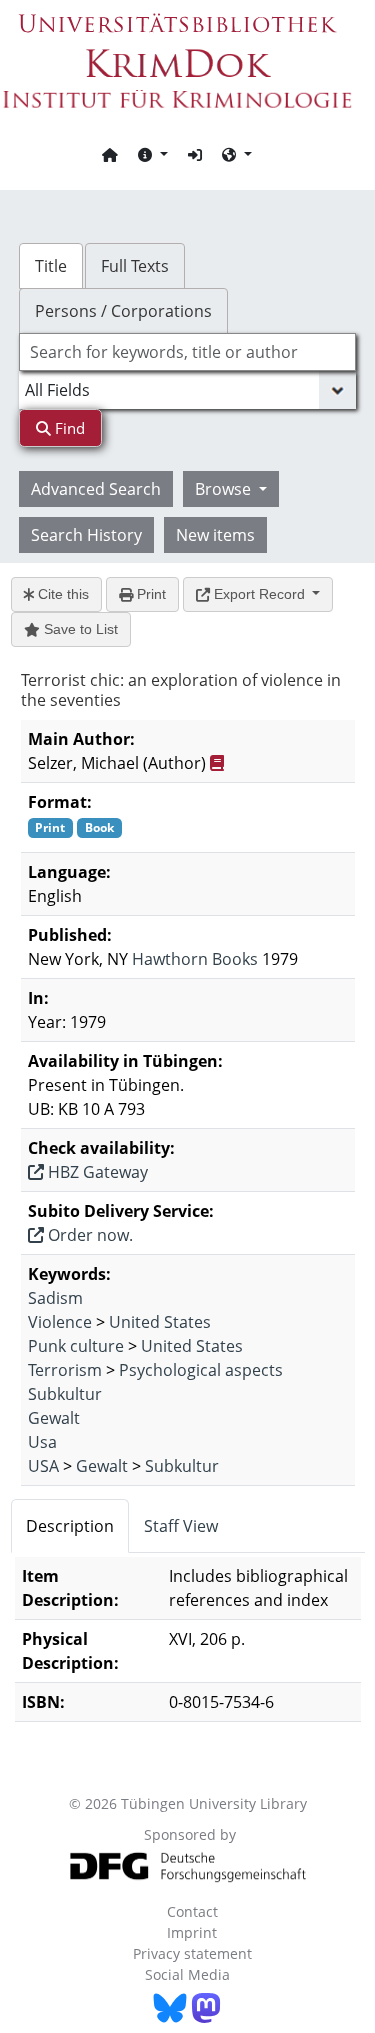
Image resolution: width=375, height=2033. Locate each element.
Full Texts (135, 266)
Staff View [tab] (181, 1526)
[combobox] (188, 352)
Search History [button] (86, 535)
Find (68, 428)
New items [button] (215, 535)
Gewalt (54, 1418)
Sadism (55, 1298)
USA (43, 1466)
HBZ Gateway (96, 1172)
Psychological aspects (201, 1370)
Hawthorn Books (195, 959)
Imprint (192, 1932)
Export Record (259, 594)
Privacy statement (192, 1953)
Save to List (79, 629)
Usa (42, 1442)
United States (160, 1322)
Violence (60, 1322)
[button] (153, 154)
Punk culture (76, 1346)
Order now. (88, 1235)
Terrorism (65, 1370)
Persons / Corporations (123, 311)
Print (149, 594)
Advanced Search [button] (96, 489)
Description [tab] (70, 1526)
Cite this (61, 594)
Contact (192, 1911)
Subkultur (65, 1394)
